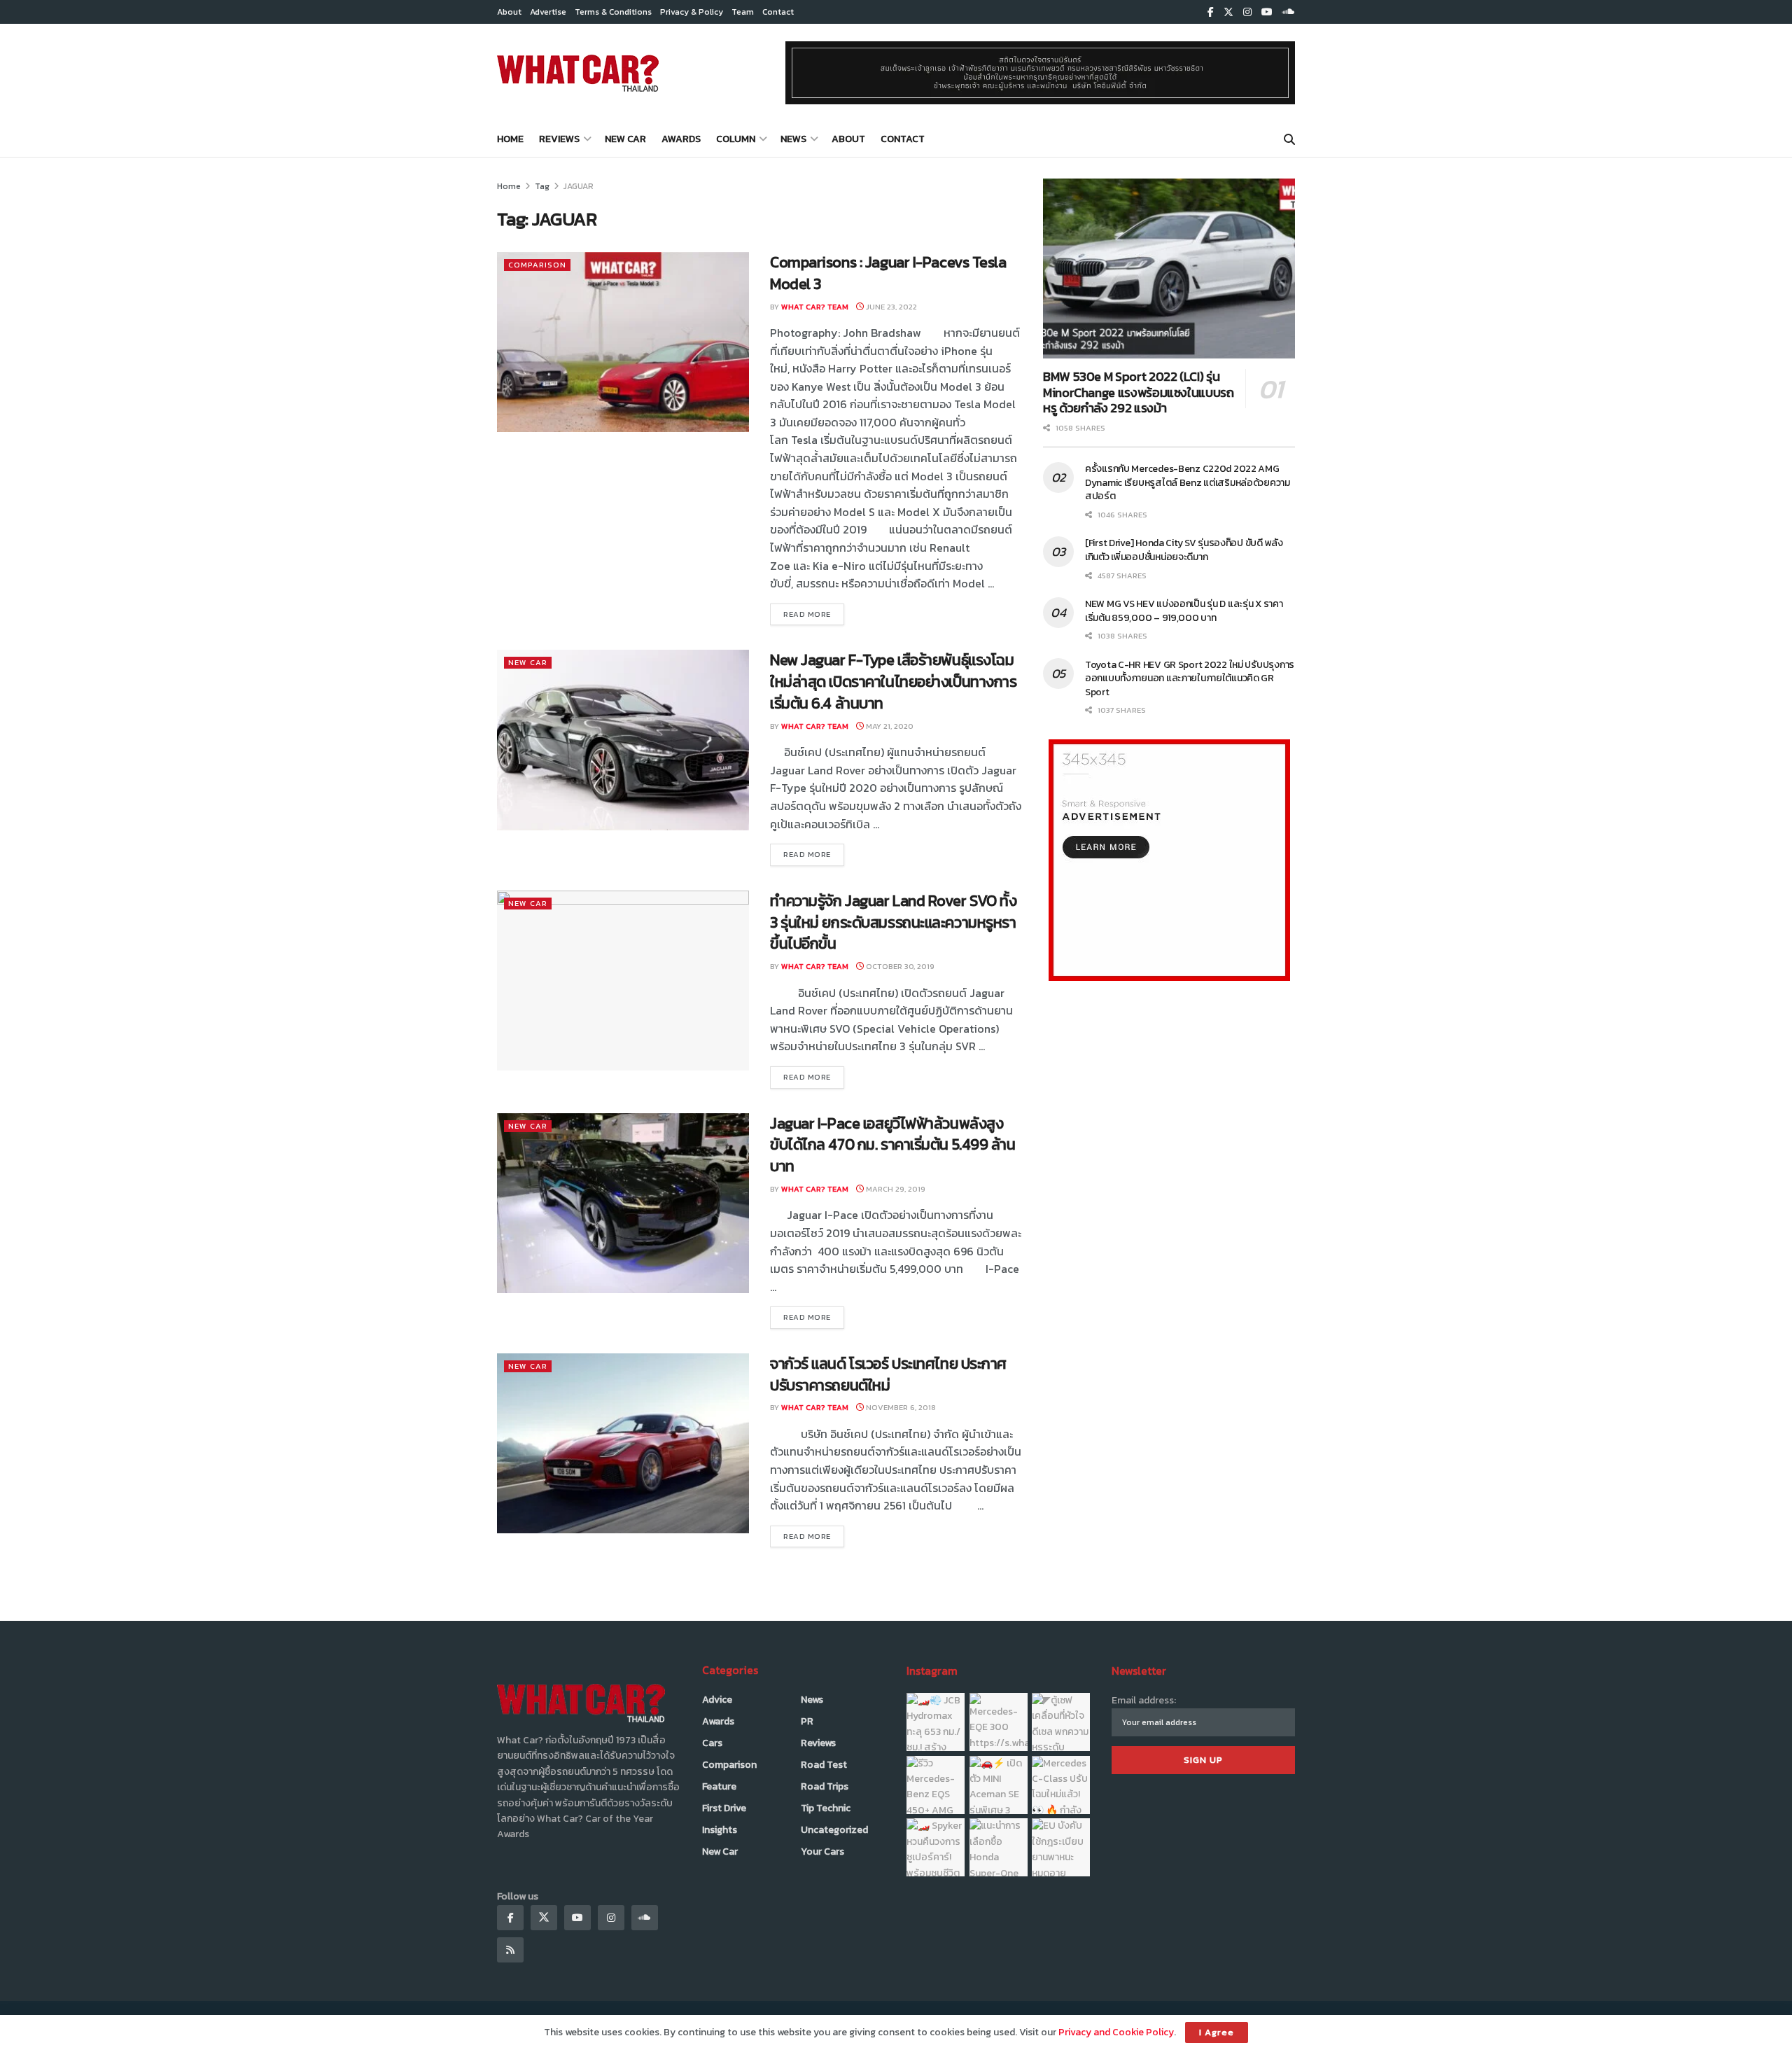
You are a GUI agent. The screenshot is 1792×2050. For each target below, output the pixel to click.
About (509, 12)
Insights (720, 1830)
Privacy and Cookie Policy (1116, 2032)
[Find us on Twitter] (1228, 12)
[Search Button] (1289, 139)
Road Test (824, 1765)
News (793, 139)
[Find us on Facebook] (1211, 12)
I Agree (1217, 2032)
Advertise (548, 12)
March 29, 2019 (895, 1189)
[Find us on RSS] (510, 1950)
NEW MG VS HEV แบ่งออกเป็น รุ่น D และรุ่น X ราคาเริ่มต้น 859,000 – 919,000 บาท (1184, 611)
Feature (719, 1786)
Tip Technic (826, 1808)
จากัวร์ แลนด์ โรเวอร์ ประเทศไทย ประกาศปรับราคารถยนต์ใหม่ (888, 1374)
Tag (542, 186)
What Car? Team (815, 307)
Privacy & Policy (692, 12)
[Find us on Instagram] (1247, 12)
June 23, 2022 (890, 307)
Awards (681, 139)
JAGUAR (579, 186)
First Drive (724, 1808)
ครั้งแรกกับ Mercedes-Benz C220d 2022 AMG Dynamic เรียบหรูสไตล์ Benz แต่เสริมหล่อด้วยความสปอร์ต (1188, 482)
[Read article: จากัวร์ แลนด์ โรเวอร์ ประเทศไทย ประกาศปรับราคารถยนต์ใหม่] (623, 1443)
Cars (712, 1743)
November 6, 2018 (900, 1407)
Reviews (559, 139)
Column (736, 139)
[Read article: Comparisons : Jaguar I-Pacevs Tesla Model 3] (623, 342)
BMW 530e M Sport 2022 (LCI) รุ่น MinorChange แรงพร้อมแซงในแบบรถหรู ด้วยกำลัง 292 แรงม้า (1139, 392)
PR (807, 1721)
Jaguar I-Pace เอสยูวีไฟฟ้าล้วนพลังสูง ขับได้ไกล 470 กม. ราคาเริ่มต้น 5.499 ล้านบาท (893, 1145)
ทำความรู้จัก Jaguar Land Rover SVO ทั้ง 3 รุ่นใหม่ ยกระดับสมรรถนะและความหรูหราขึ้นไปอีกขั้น (893, 922)
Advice (717, 1700)
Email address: (1144, 1700)
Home (510, 139)
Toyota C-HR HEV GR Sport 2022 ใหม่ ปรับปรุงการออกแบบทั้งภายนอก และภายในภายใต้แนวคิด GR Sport (1190, 678)
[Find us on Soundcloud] (1289, 12)
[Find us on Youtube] (1267, 12)
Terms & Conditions (613, 12)
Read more (814, 614)
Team (743, 12)
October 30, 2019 (899, 966)
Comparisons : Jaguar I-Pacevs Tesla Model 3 (888, 273)
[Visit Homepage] (578, 73)
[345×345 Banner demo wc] (1169, 859)
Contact (778, 12)
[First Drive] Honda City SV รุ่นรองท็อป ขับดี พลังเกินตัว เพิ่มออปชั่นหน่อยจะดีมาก (1184, 550)
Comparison (537, 265)
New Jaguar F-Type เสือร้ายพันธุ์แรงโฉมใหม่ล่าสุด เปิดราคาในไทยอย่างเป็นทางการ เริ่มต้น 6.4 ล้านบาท (893, 682)
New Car (625, 139)
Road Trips (825, 1786)
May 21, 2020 (889, 726)
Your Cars (822, 1852)
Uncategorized (834, 1830)
